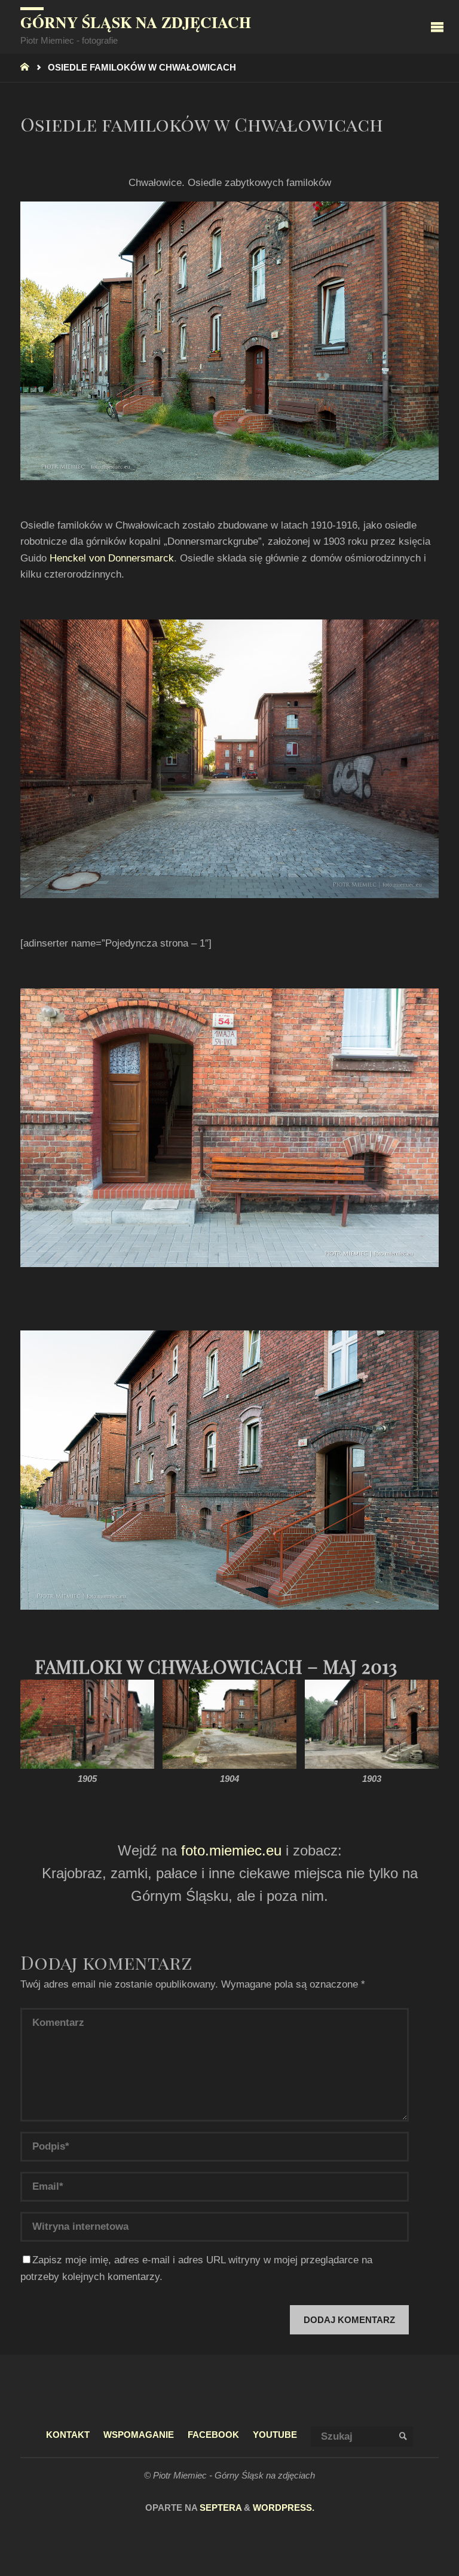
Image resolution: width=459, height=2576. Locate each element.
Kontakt (68, 2435)
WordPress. (284, 2508)
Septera (219, 2508)
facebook (213, 2435)
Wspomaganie (139, 2435)
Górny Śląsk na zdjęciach (136, 22)
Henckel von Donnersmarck (112, 558)
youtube (275, 2435)
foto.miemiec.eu (231, 1850)
